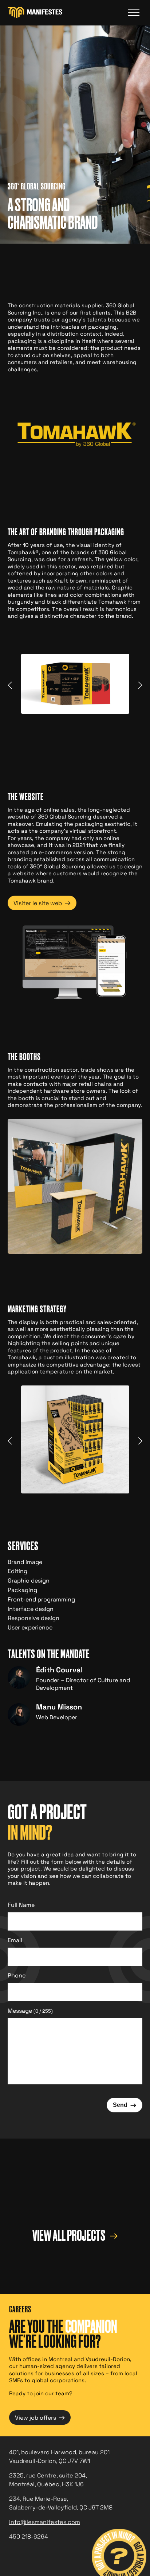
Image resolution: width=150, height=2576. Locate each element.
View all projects (70, 2236)
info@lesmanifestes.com (45, 2522)
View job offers (40, 2417)
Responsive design (33, 1618)
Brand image (25, 1562)
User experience (30, 1627)
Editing (17, 1571)
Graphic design (29, 1581)
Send (125, 2105)
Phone (17, 1975)
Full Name (21, 1905)
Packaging (22, 1590)
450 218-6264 (29, 2537)
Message (30, 2011)
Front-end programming (41, 1599)
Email (15, 1940)
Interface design (31, 1609)
